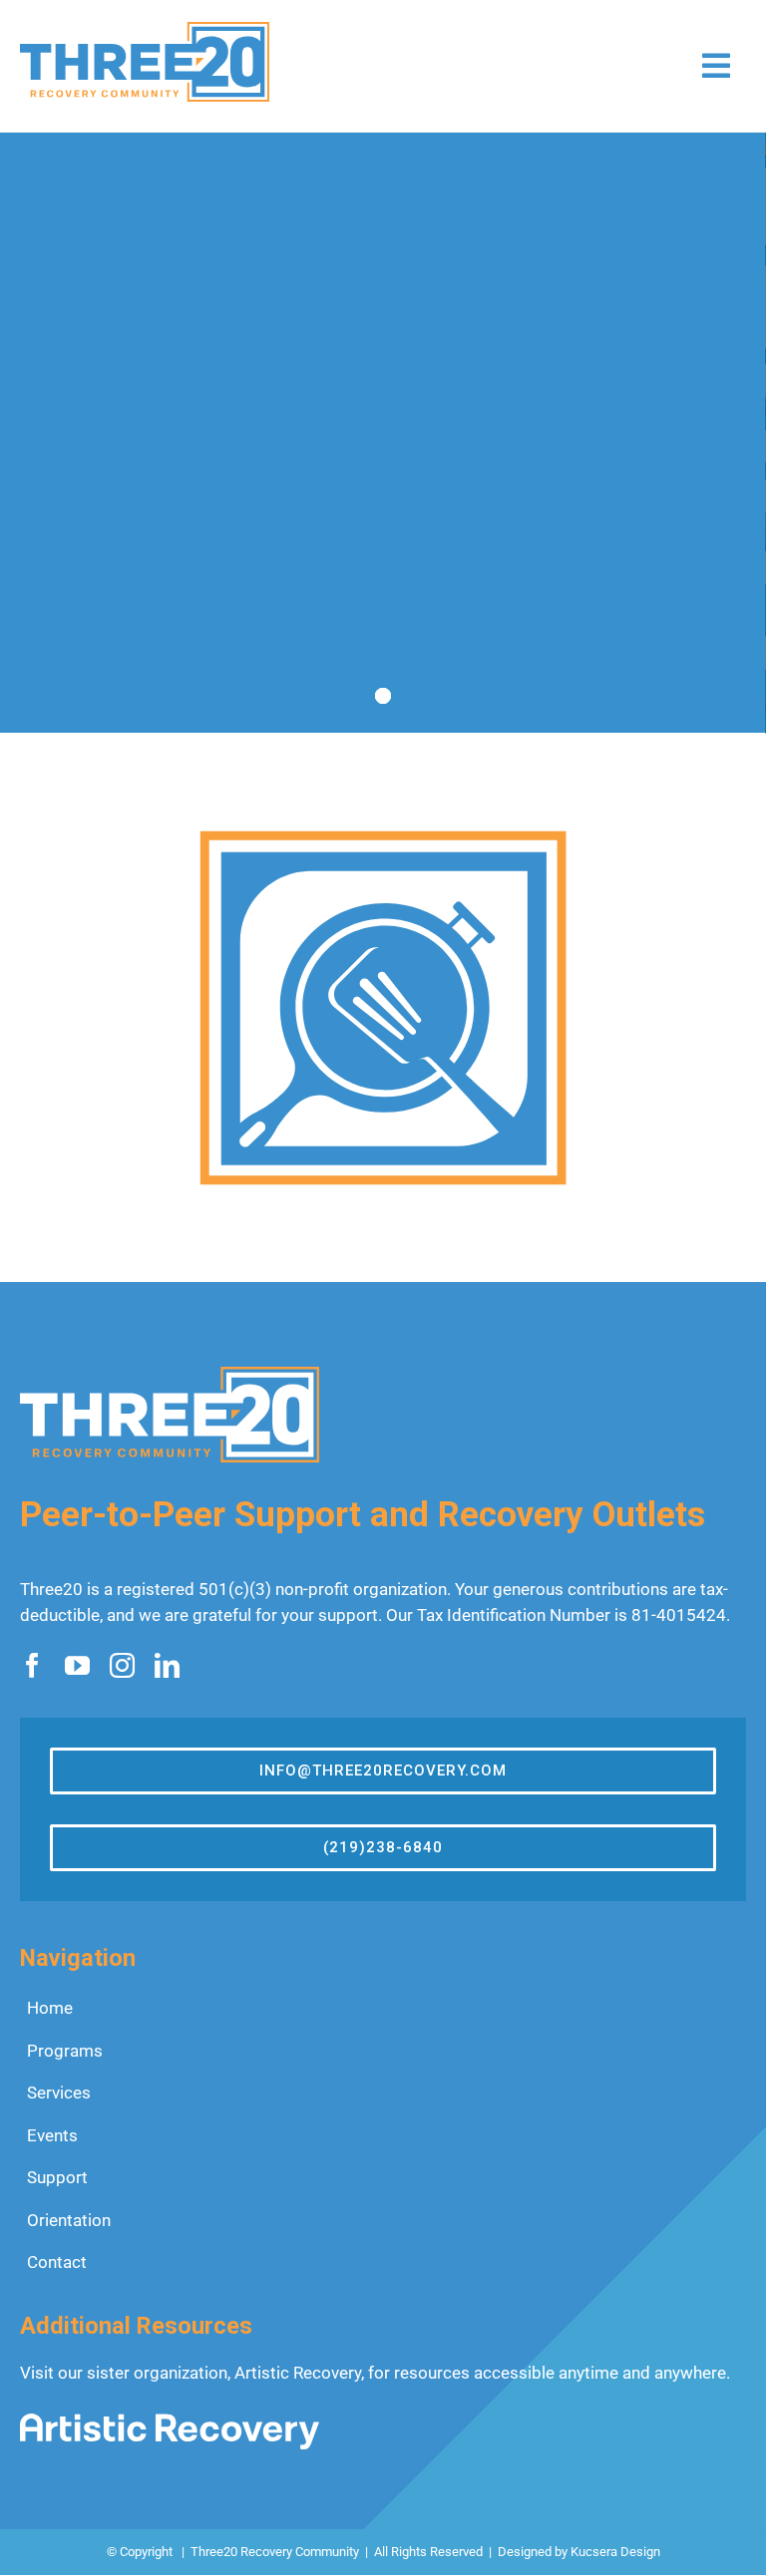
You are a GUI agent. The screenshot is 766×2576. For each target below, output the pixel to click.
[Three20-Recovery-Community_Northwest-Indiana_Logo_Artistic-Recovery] (170, 2421)
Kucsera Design (615, 2552)
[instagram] (122, 1665)
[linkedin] (167, 1665)
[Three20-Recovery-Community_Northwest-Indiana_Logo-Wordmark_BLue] (145, 30)
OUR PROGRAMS (127, 571)
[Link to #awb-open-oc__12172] (716, 66)
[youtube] (77, 1665)
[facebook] (32, 1665)
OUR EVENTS (332, 571)
